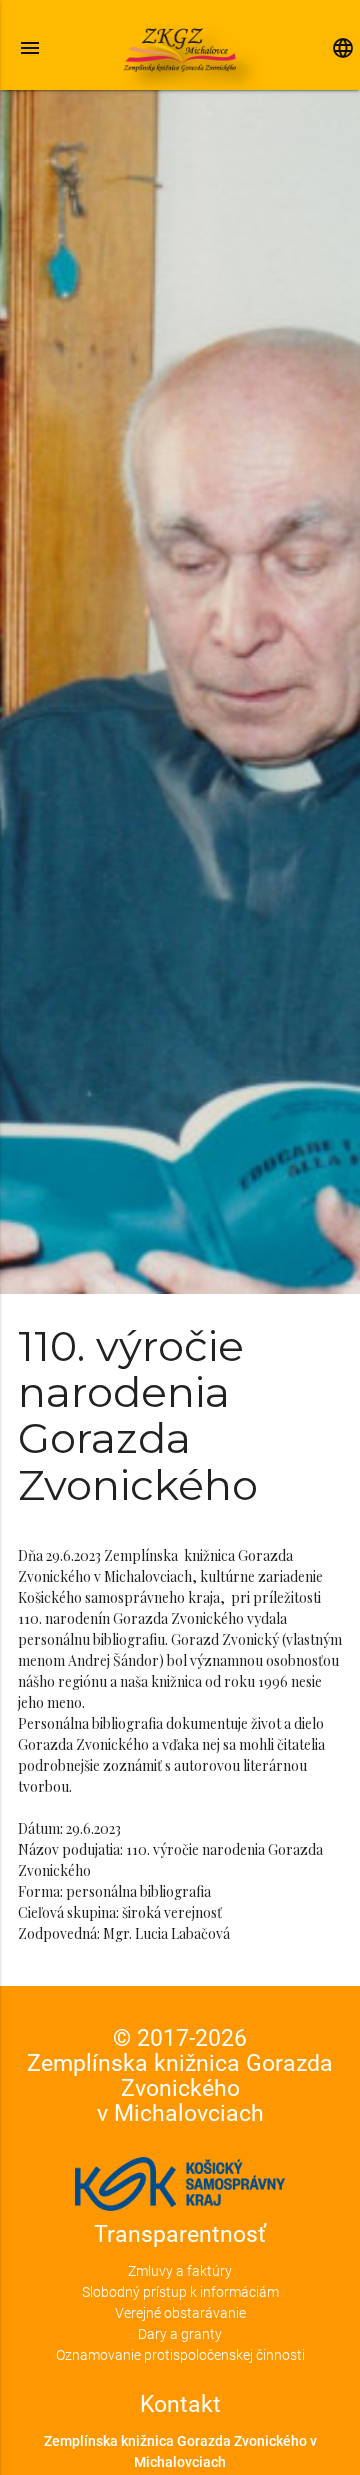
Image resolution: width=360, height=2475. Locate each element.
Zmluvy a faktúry (180, 2271)
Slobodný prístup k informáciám (180, 2292)
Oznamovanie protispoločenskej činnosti (180, 2355)
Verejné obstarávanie (180, 2313)
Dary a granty (180, 2334)
